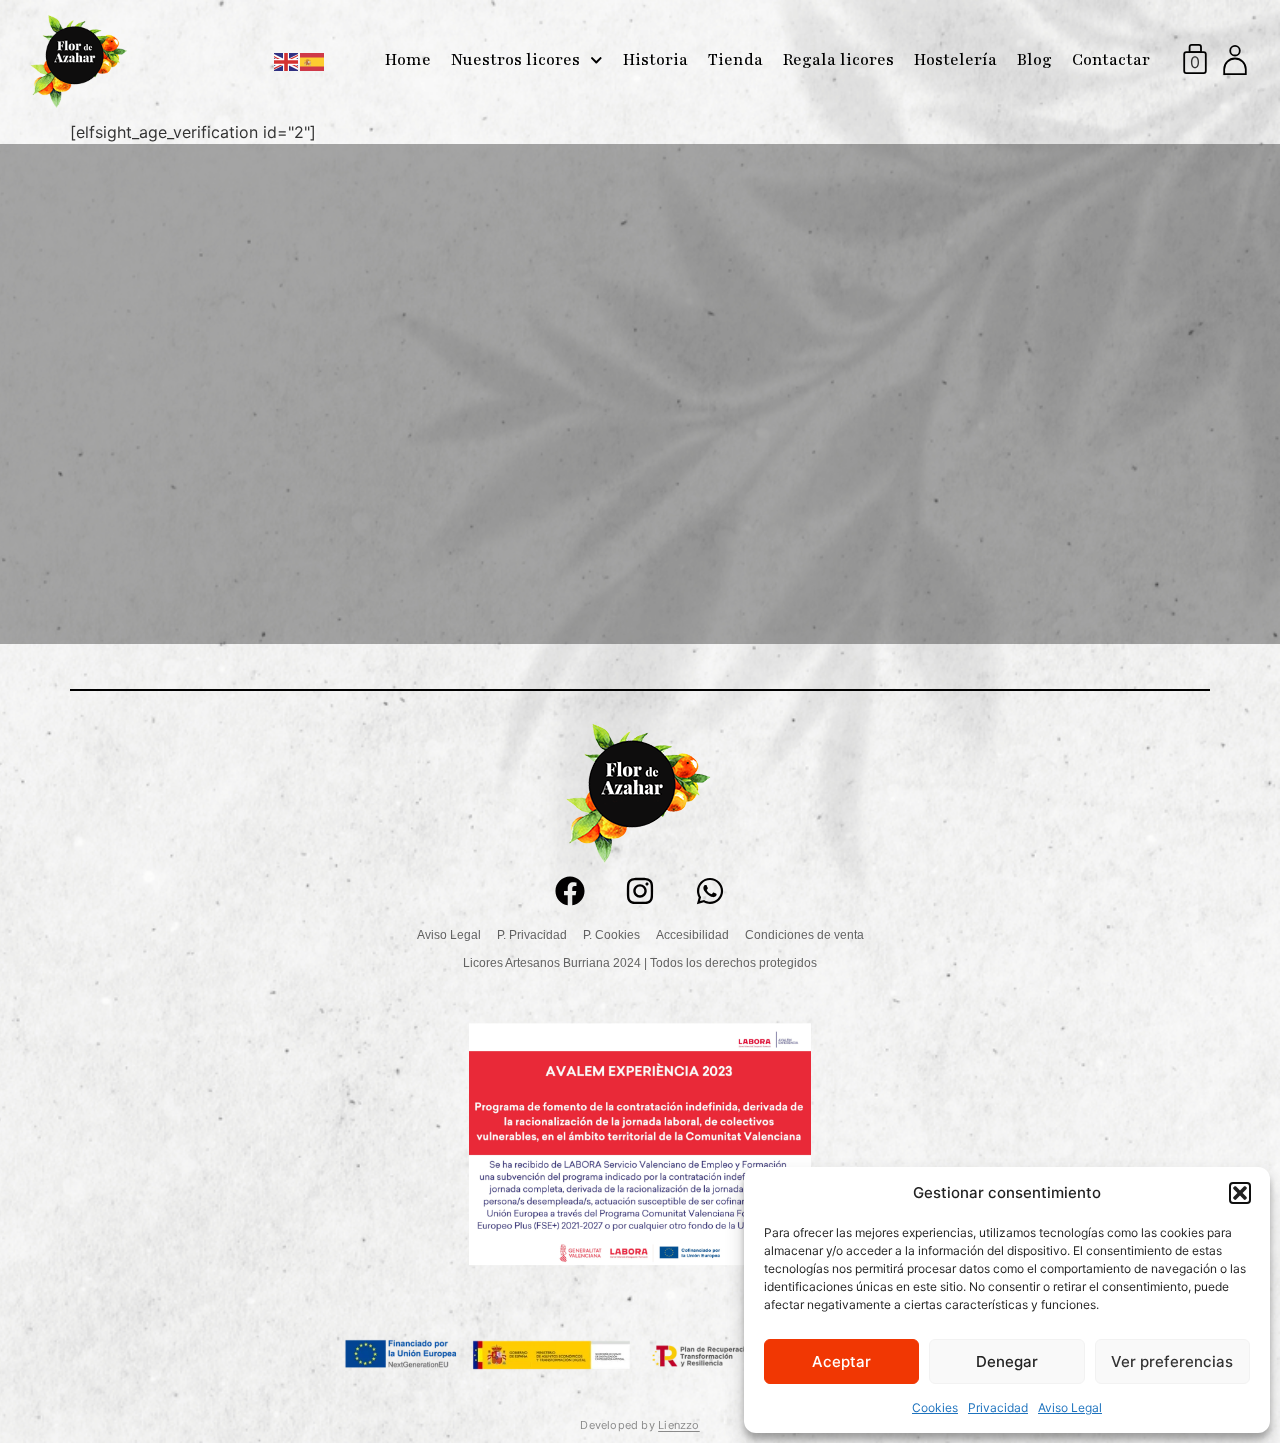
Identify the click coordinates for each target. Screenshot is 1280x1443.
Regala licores (838, 60)
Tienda (735, 60)
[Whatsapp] (710, 891)
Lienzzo (679, 1425)
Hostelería (955, 60)
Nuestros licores (515, 60)
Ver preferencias (1172, 1361)
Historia (655, 60)
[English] (287, 60)
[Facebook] (570, 891)
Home (408, 60)
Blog (1034, 60)
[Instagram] (640, 891)
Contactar (1111, 60)
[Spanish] (313, 60)
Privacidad (998, 1407)
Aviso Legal (1070, 1407)
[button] (1240, 1193)
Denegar (1007, 1361)
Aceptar (841, 1361)
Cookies (935, 1407)
